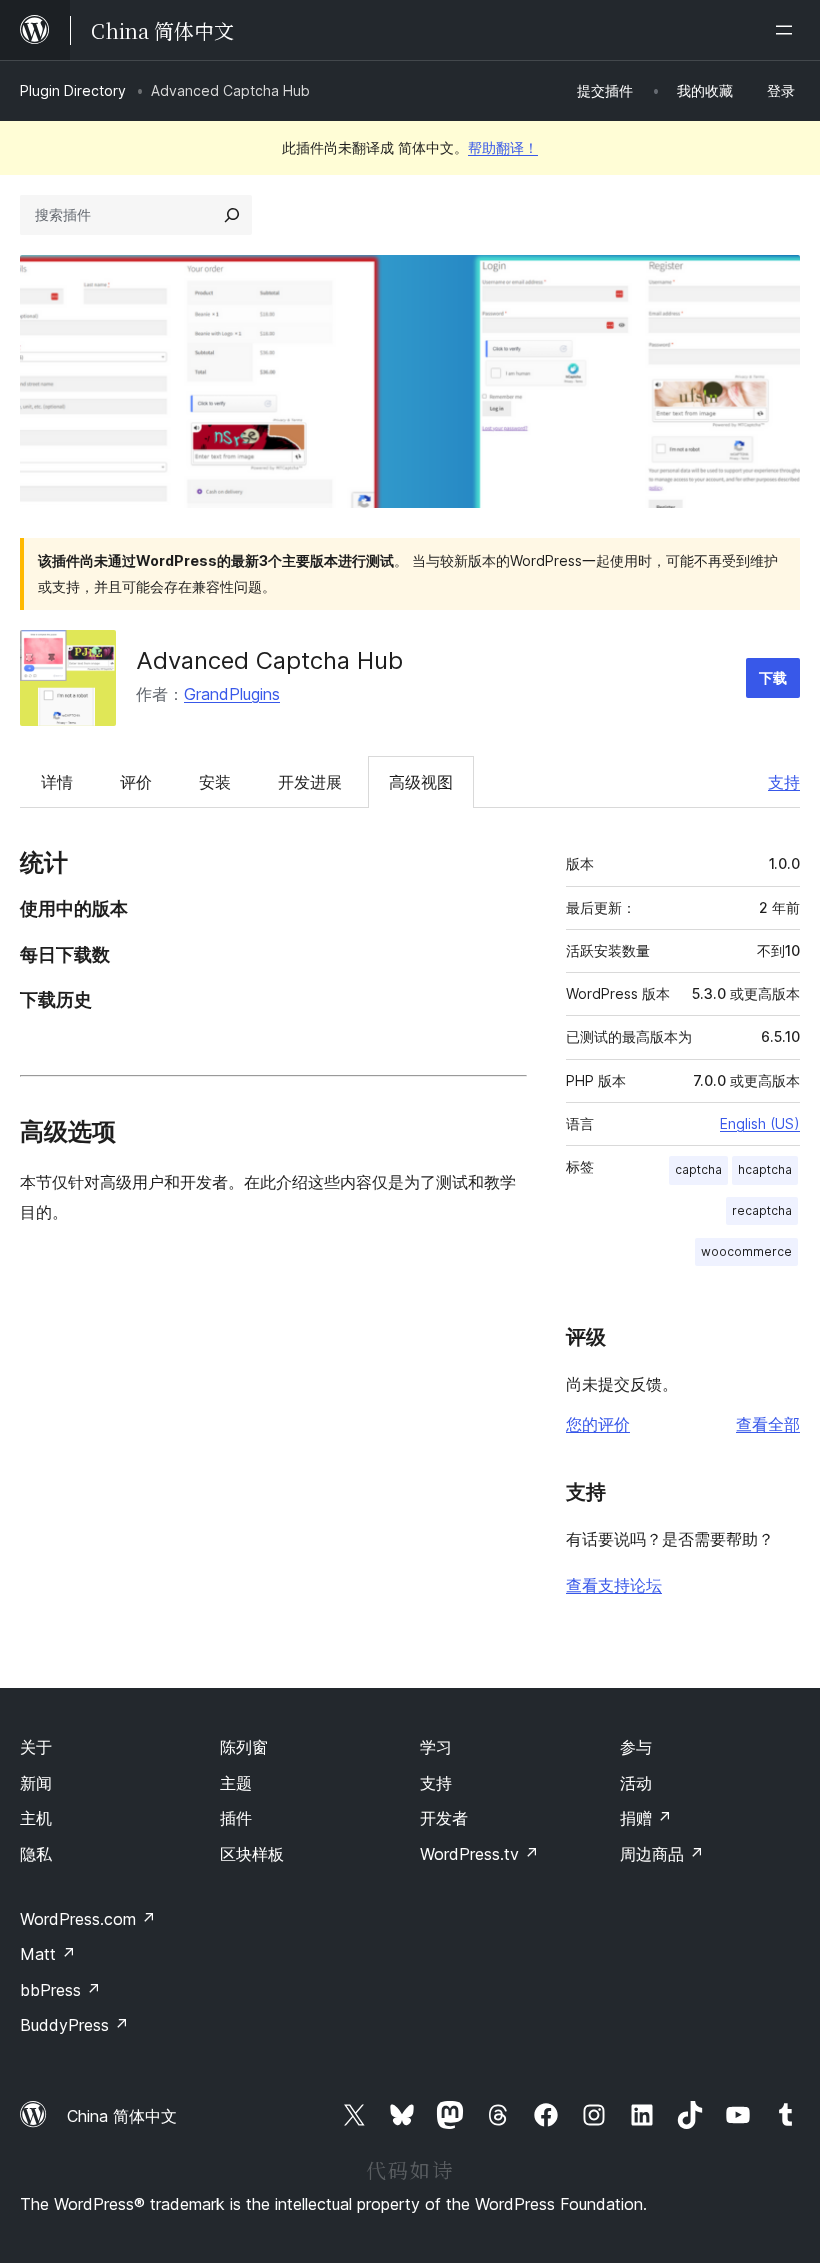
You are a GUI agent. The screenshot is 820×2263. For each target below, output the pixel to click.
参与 (636, 1747)
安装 (215, 782)
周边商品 (662, 1854)
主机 (36, 1818)
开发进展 (310, 782)
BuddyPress (74, 2025)
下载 (773, 677)
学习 (436, 1747)
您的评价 (598, 1424)
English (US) (760, 1123)
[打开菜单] (788, 30)
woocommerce (746, 1251)
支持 (784, 782)
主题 (236, 1783)
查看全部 (768, 1424)
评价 (136, 782)
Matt (48, 1954)
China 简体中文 (122, 2116)
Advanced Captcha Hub (269, 660)
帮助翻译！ (503, 147)
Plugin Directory (73, 90)
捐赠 (646, 1818)
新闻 (36, 1783)
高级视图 (421, 782)
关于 (36, 1747)
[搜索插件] (232, 215)
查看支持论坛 (614, 1585)
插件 (236, 1818)
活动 (636, 1783)
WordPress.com (88, 1919)
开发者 (444, 1818)
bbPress (60, 1990)
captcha (698, 1169)
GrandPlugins (232, 694)
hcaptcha (765, 1169)
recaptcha (762, 1210)
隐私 (36, 1854)
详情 (57, 782)
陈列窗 (244, 1747)
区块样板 (252, 1854)
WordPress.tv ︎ (479, 1854)
